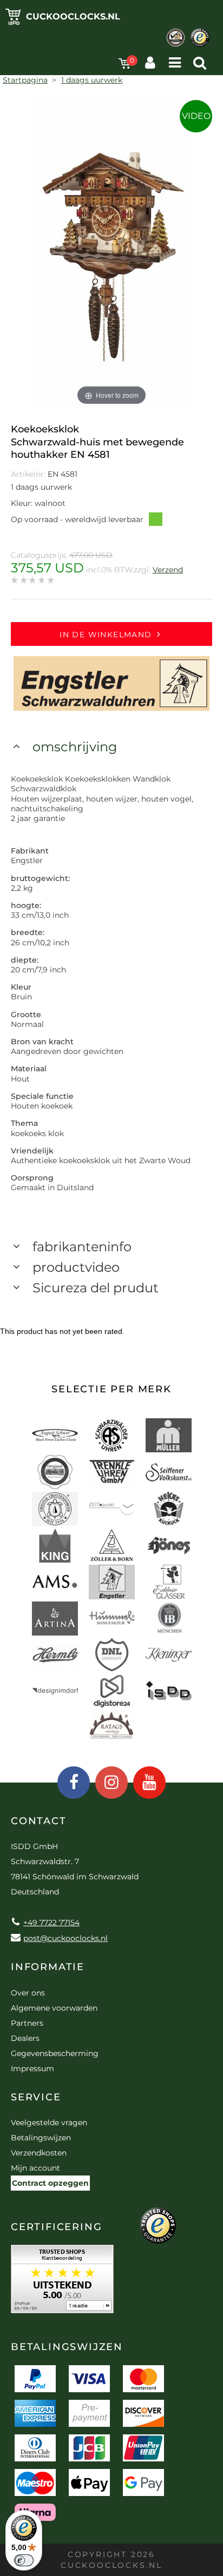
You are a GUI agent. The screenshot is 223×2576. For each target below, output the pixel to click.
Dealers (25, 2038)
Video (196, 116)
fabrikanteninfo (82, 1247)
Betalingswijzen (41, 2138)
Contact (39, 1821)
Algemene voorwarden (54, 2008)
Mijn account (35, 2168)
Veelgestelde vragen (49, 2123)
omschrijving (75, 747)
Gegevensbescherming (55, 2053)
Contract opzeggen (50, 2183)
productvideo (76, 1267)
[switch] (24, 2560)
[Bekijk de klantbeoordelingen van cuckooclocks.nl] (62, 2283)
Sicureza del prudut (96, 1288)
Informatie (48, 1967)
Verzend (168, 570)
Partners (27, 2023)
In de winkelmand (106, 635)
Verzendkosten (39, 2153)
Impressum (32, 2068)
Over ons (28, 1993)
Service (36, 2097)
